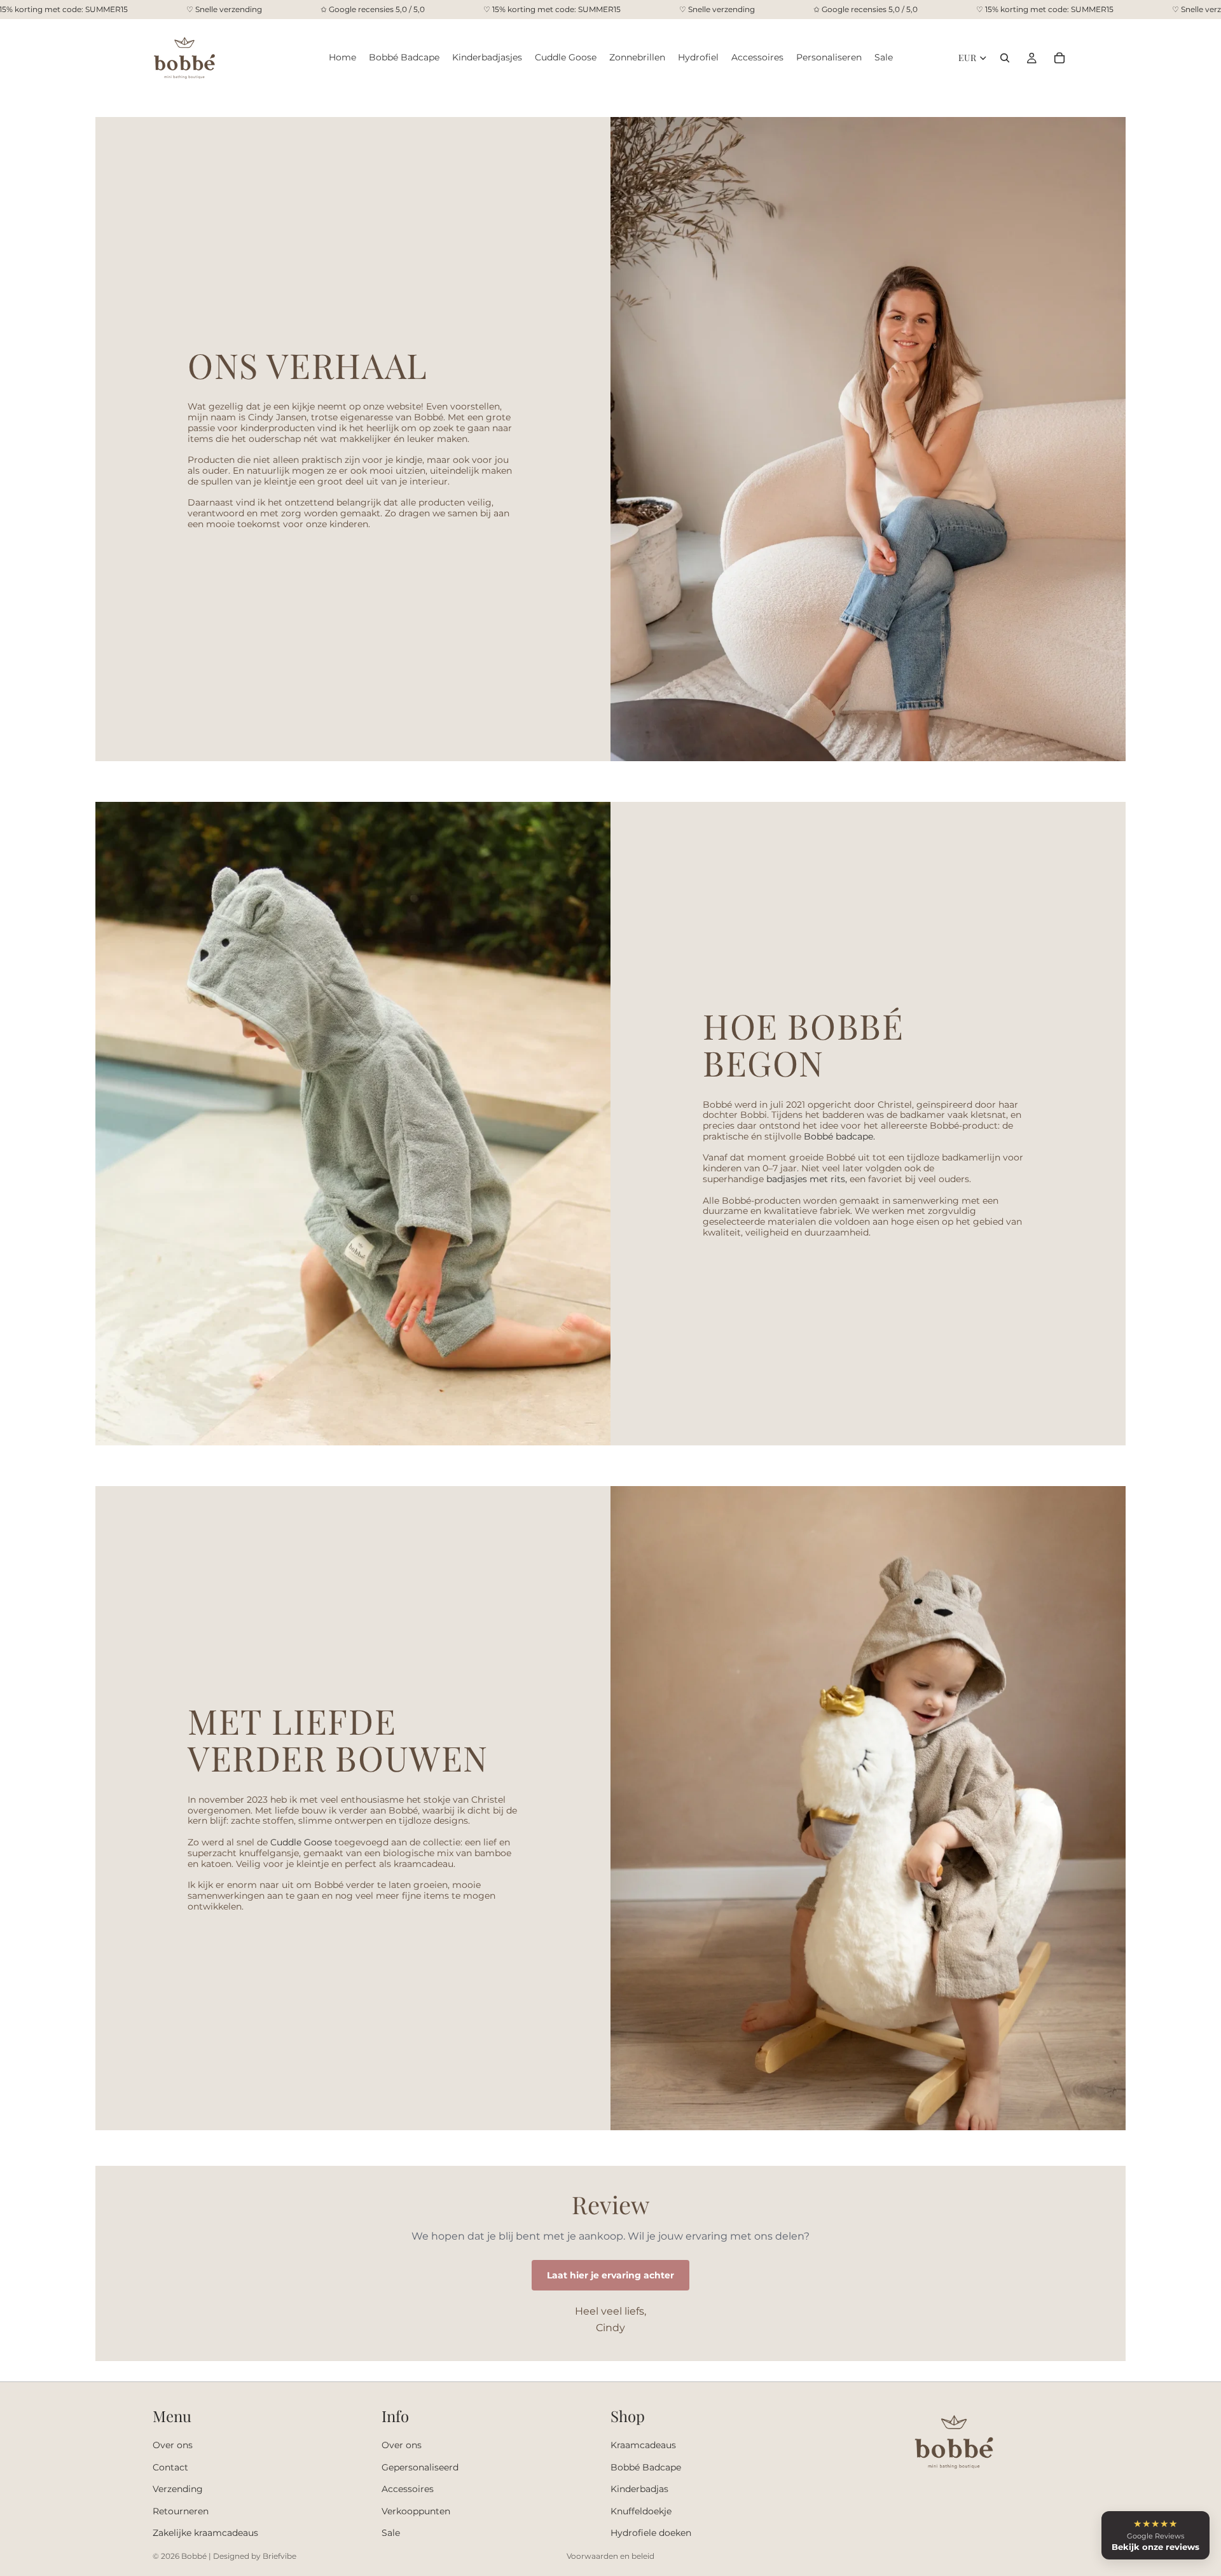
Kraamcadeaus (643, 2446)
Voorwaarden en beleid (610, 2556)
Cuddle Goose (301, 1842)
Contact (170, 2467)
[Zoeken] (1005, 58)
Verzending (178, 2490)
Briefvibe (279, 2556)
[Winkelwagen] (1059, 58)
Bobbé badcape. (839, 1136)
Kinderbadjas (639, 2490)
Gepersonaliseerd (420, 2467)
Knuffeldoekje (641, 2511)
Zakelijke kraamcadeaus (205, 2533)
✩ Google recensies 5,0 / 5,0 (373, 10)
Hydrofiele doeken (651, 2533)
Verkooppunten (416, 2511)
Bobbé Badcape (646, 2467)
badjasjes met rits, (807, 1179)
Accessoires (408, 2490)
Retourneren (181, 2511)
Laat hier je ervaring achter (610, 2275)
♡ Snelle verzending (224, 10)
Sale (391, 2533)
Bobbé (194, 2556)
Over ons (173, 2446)
